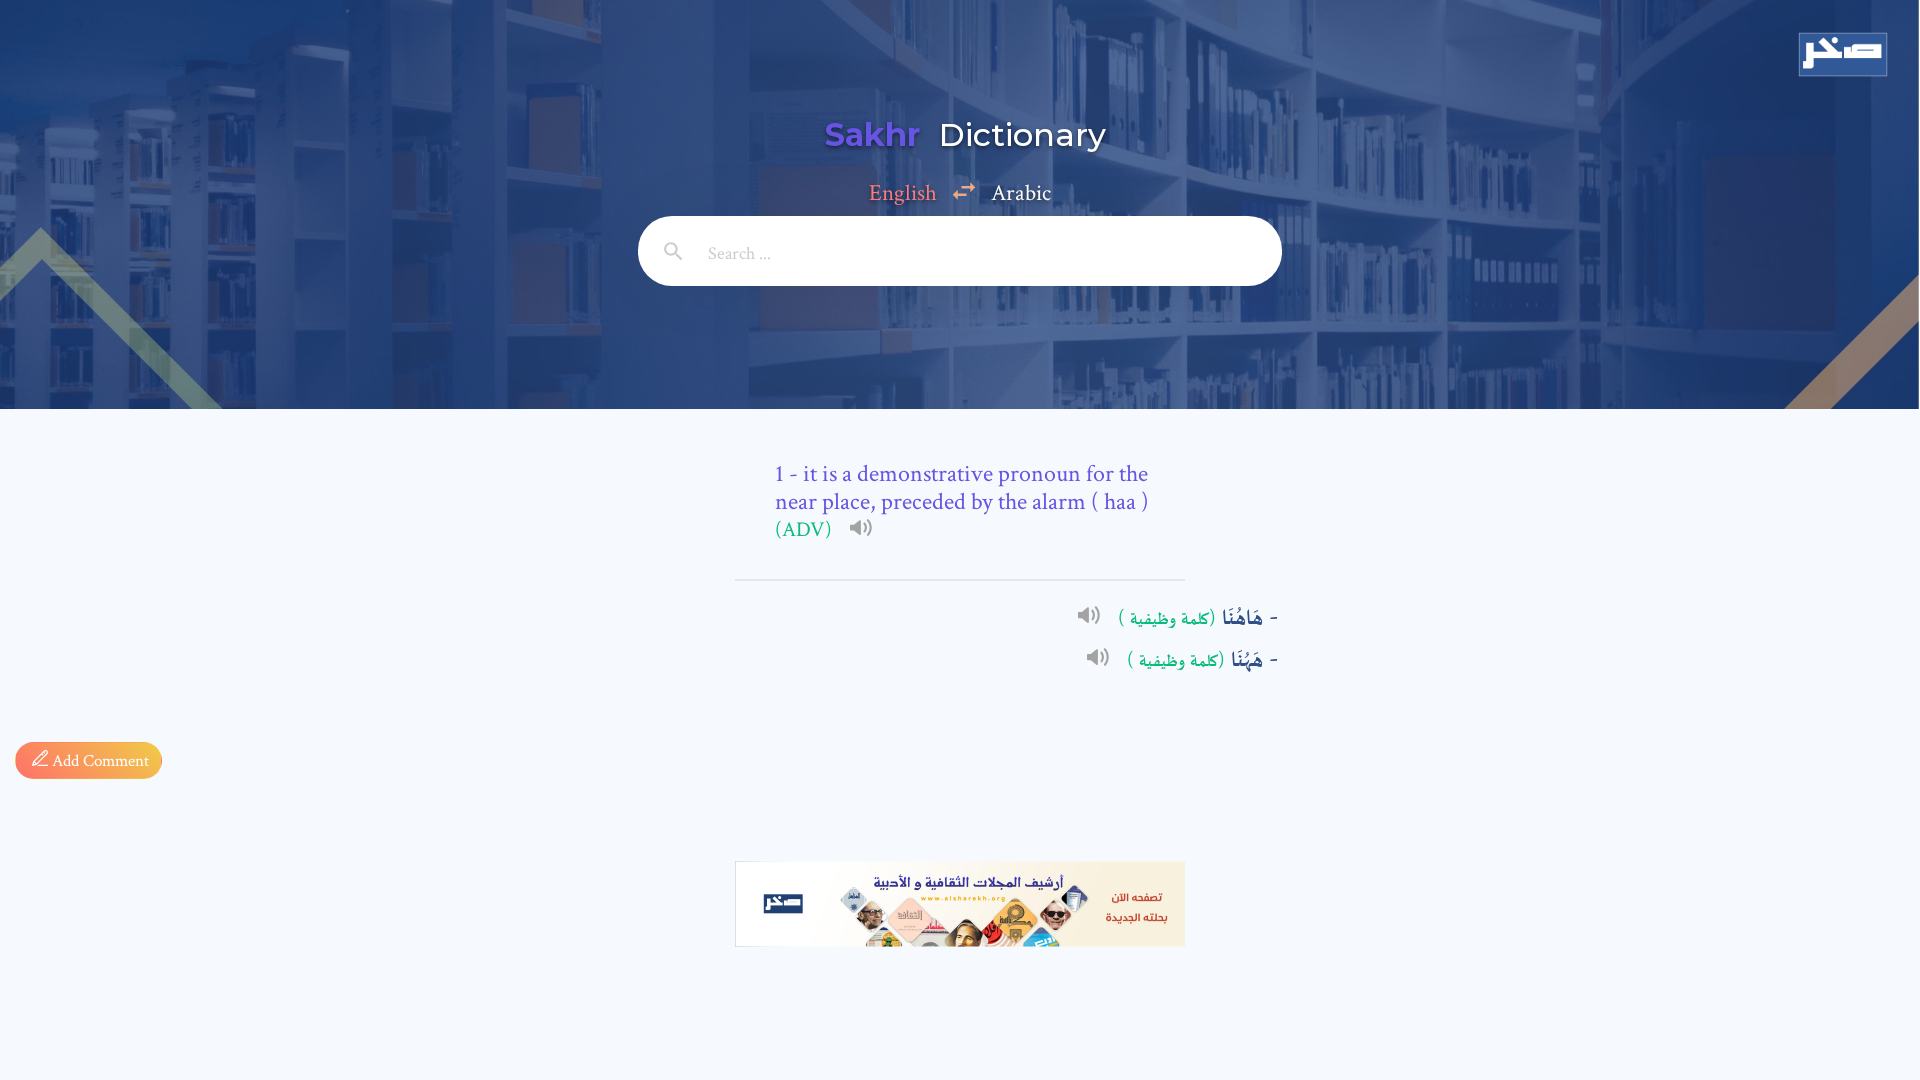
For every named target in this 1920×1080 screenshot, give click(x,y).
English (903, 193)
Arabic (1021, 193)
